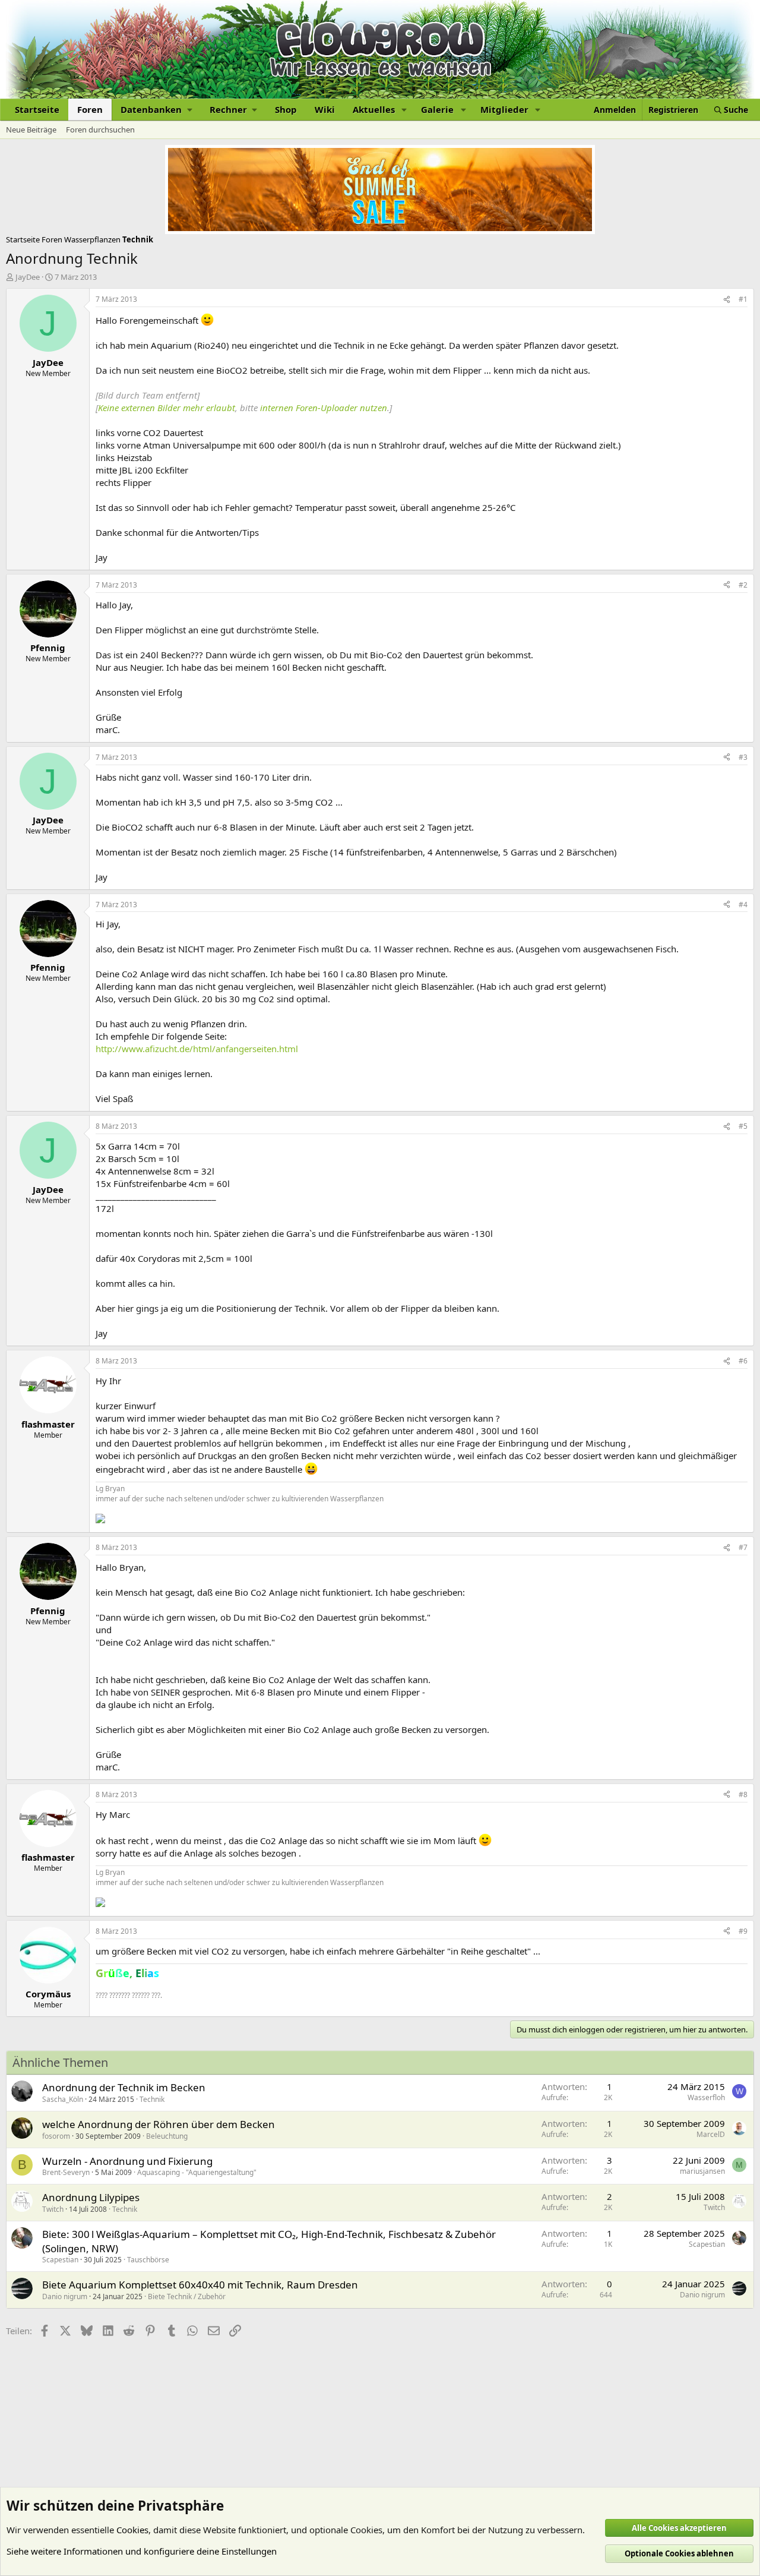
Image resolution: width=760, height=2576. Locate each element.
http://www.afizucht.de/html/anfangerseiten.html (197, 1049)
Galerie (437, 109)
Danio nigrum (65, 2296)
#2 (743, 585)
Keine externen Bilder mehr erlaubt (167, 408)
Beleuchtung (167, 2136)
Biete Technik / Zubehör (187, 2296)
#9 (743, 1931)
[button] (156, 110)
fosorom (56, 2136)
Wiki (325, 109)
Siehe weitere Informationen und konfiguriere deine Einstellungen (142, 2551)
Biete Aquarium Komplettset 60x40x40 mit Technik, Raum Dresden (200, 2285)
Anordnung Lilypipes (91, 2197)
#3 (743, 757)
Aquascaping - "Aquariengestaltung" (197, 2172)
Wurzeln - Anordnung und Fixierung (127, 2161)
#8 (743, 1794)
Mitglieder (504, 109)
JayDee (28, 277)
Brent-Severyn (66, 2172)
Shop (286, 109)
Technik (152, 2099)
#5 (743, 1126)
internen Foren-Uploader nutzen (324, 408)
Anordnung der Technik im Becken (124, 2087)
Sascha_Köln (63, 2099)
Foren (90, 109)
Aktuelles (374, 109)
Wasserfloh (706, 2097)
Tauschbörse (148, 2260)
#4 (743, 905)
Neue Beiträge (31, 130)
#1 (743, 299)
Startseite (37, 109)
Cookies (132, 2530)
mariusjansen (702, 2171)
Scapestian (60, 2260)
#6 (743, 1361)
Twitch (53, 2209)
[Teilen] (727, 300)
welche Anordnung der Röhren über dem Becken (159, 2124)
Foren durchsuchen (100, 130)
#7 (743, 1547)
